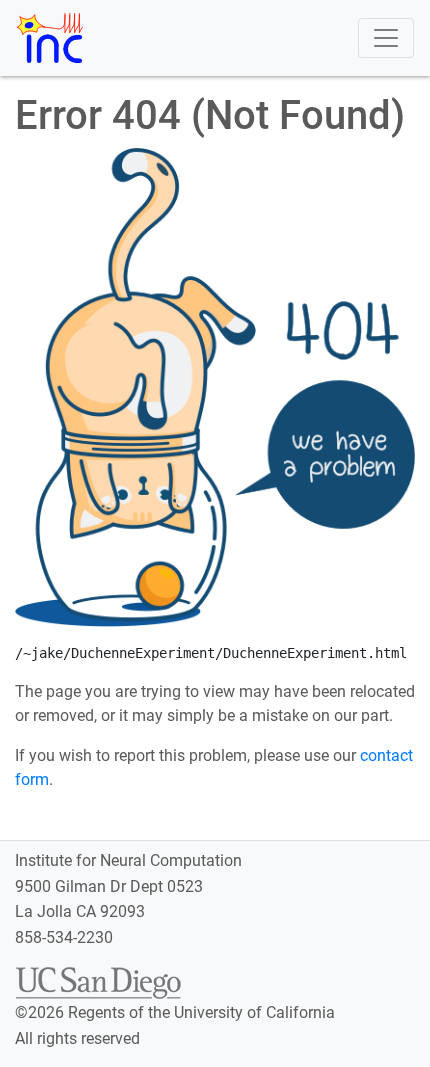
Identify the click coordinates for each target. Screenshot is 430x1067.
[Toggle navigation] (386, 38)
